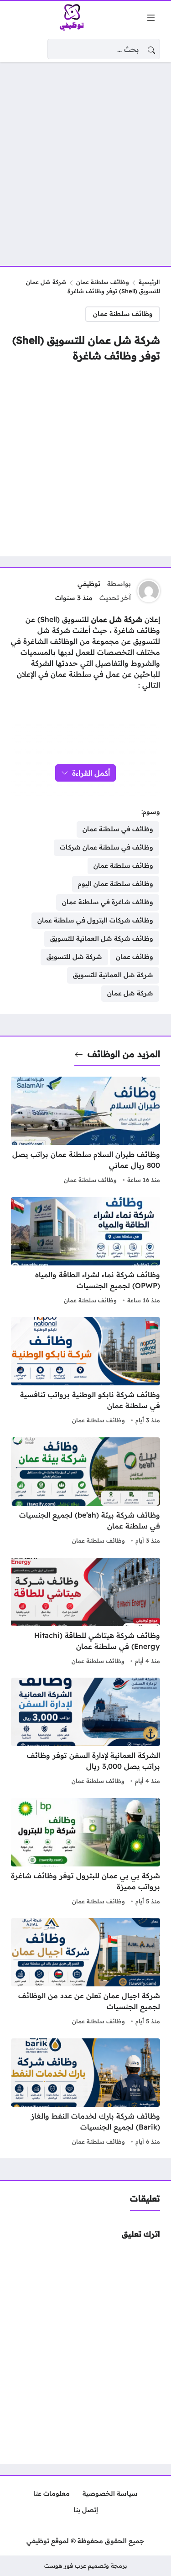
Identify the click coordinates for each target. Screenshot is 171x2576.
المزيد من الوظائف (124, 1054)
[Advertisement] (85, 158)
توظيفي (89, 584)
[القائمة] (151, 18)
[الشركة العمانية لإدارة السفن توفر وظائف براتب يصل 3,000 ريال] (85, 1732)
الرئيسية (149, 282)
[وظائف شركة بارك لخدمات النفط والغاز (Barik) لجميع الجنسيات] (85, 2093)
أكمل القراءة (91, 773)
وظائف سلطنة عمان (103, 282)
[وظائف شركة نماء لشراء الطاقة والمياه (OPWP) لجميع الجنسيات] (85, 1252)
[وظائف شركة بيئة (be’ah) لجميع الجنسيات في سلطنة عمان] (85, 1492)
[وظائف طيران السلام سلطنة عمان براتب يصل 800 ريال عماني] (85, 1131)
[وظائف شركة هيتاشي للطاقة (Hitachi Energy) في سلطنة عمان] (85, 1612)
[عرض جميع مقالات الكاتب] (149, 591)
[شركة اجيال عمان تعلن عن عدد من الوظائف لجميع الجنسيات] (85, 1973)
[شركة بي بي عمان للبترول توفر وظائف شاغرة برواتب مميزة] (85, 1853)
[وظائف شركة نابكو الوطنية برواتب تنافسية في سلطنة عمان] (85, 1372)
